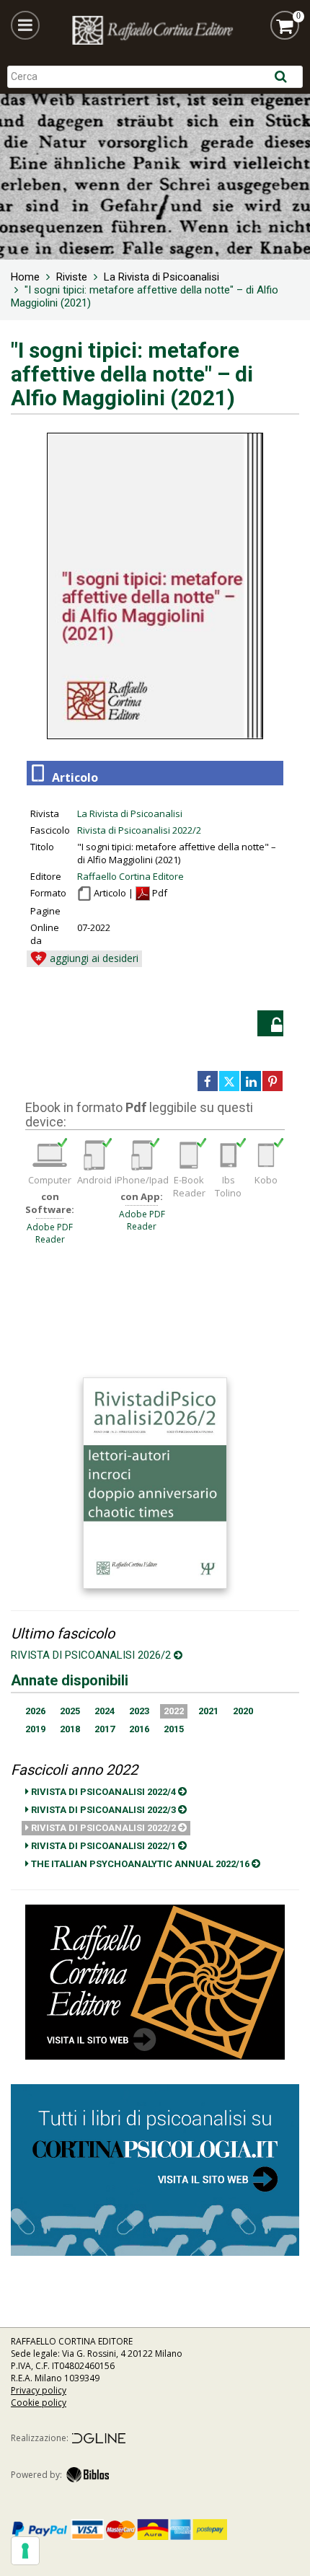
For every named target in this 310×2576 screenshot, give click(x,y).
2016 (139, 1729)
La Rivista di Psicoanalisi (130, 813)
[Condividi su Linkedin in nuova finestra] (251, 1081)
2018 (70, 1729)
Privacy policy (39, 2390)
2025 (70, 1711)
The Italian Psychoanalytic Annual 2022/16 (140, 1864)
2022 (174, 1711)
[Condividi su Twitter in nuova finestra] (229, 1081)
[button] (25, 25)
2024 (105, 1711)
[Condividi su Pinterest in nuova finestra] (273, 1081)
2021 (208, 1711)
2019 (35, 1729)
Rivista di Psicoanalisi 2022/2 (139, 830)
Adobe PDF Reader (50, 1233)
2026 (35, 1711)
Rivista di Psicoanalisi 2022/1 (103, 1846)
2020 (243, 1711)
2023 (139, 1711)
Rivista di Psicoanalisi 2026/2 (92, 1655)
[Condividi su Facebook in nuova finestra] (208, 1081)
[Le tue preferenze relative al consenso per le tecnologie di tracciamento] (25, 2551)
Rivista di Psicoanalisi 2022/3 (103, 1810)
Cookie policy (39, 2403)
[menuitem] (25, 277)
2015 (174, 1729)
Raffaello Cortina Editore (130, 876)
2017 (105, 1729)
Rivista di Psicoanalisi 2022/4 (103, 1792)
